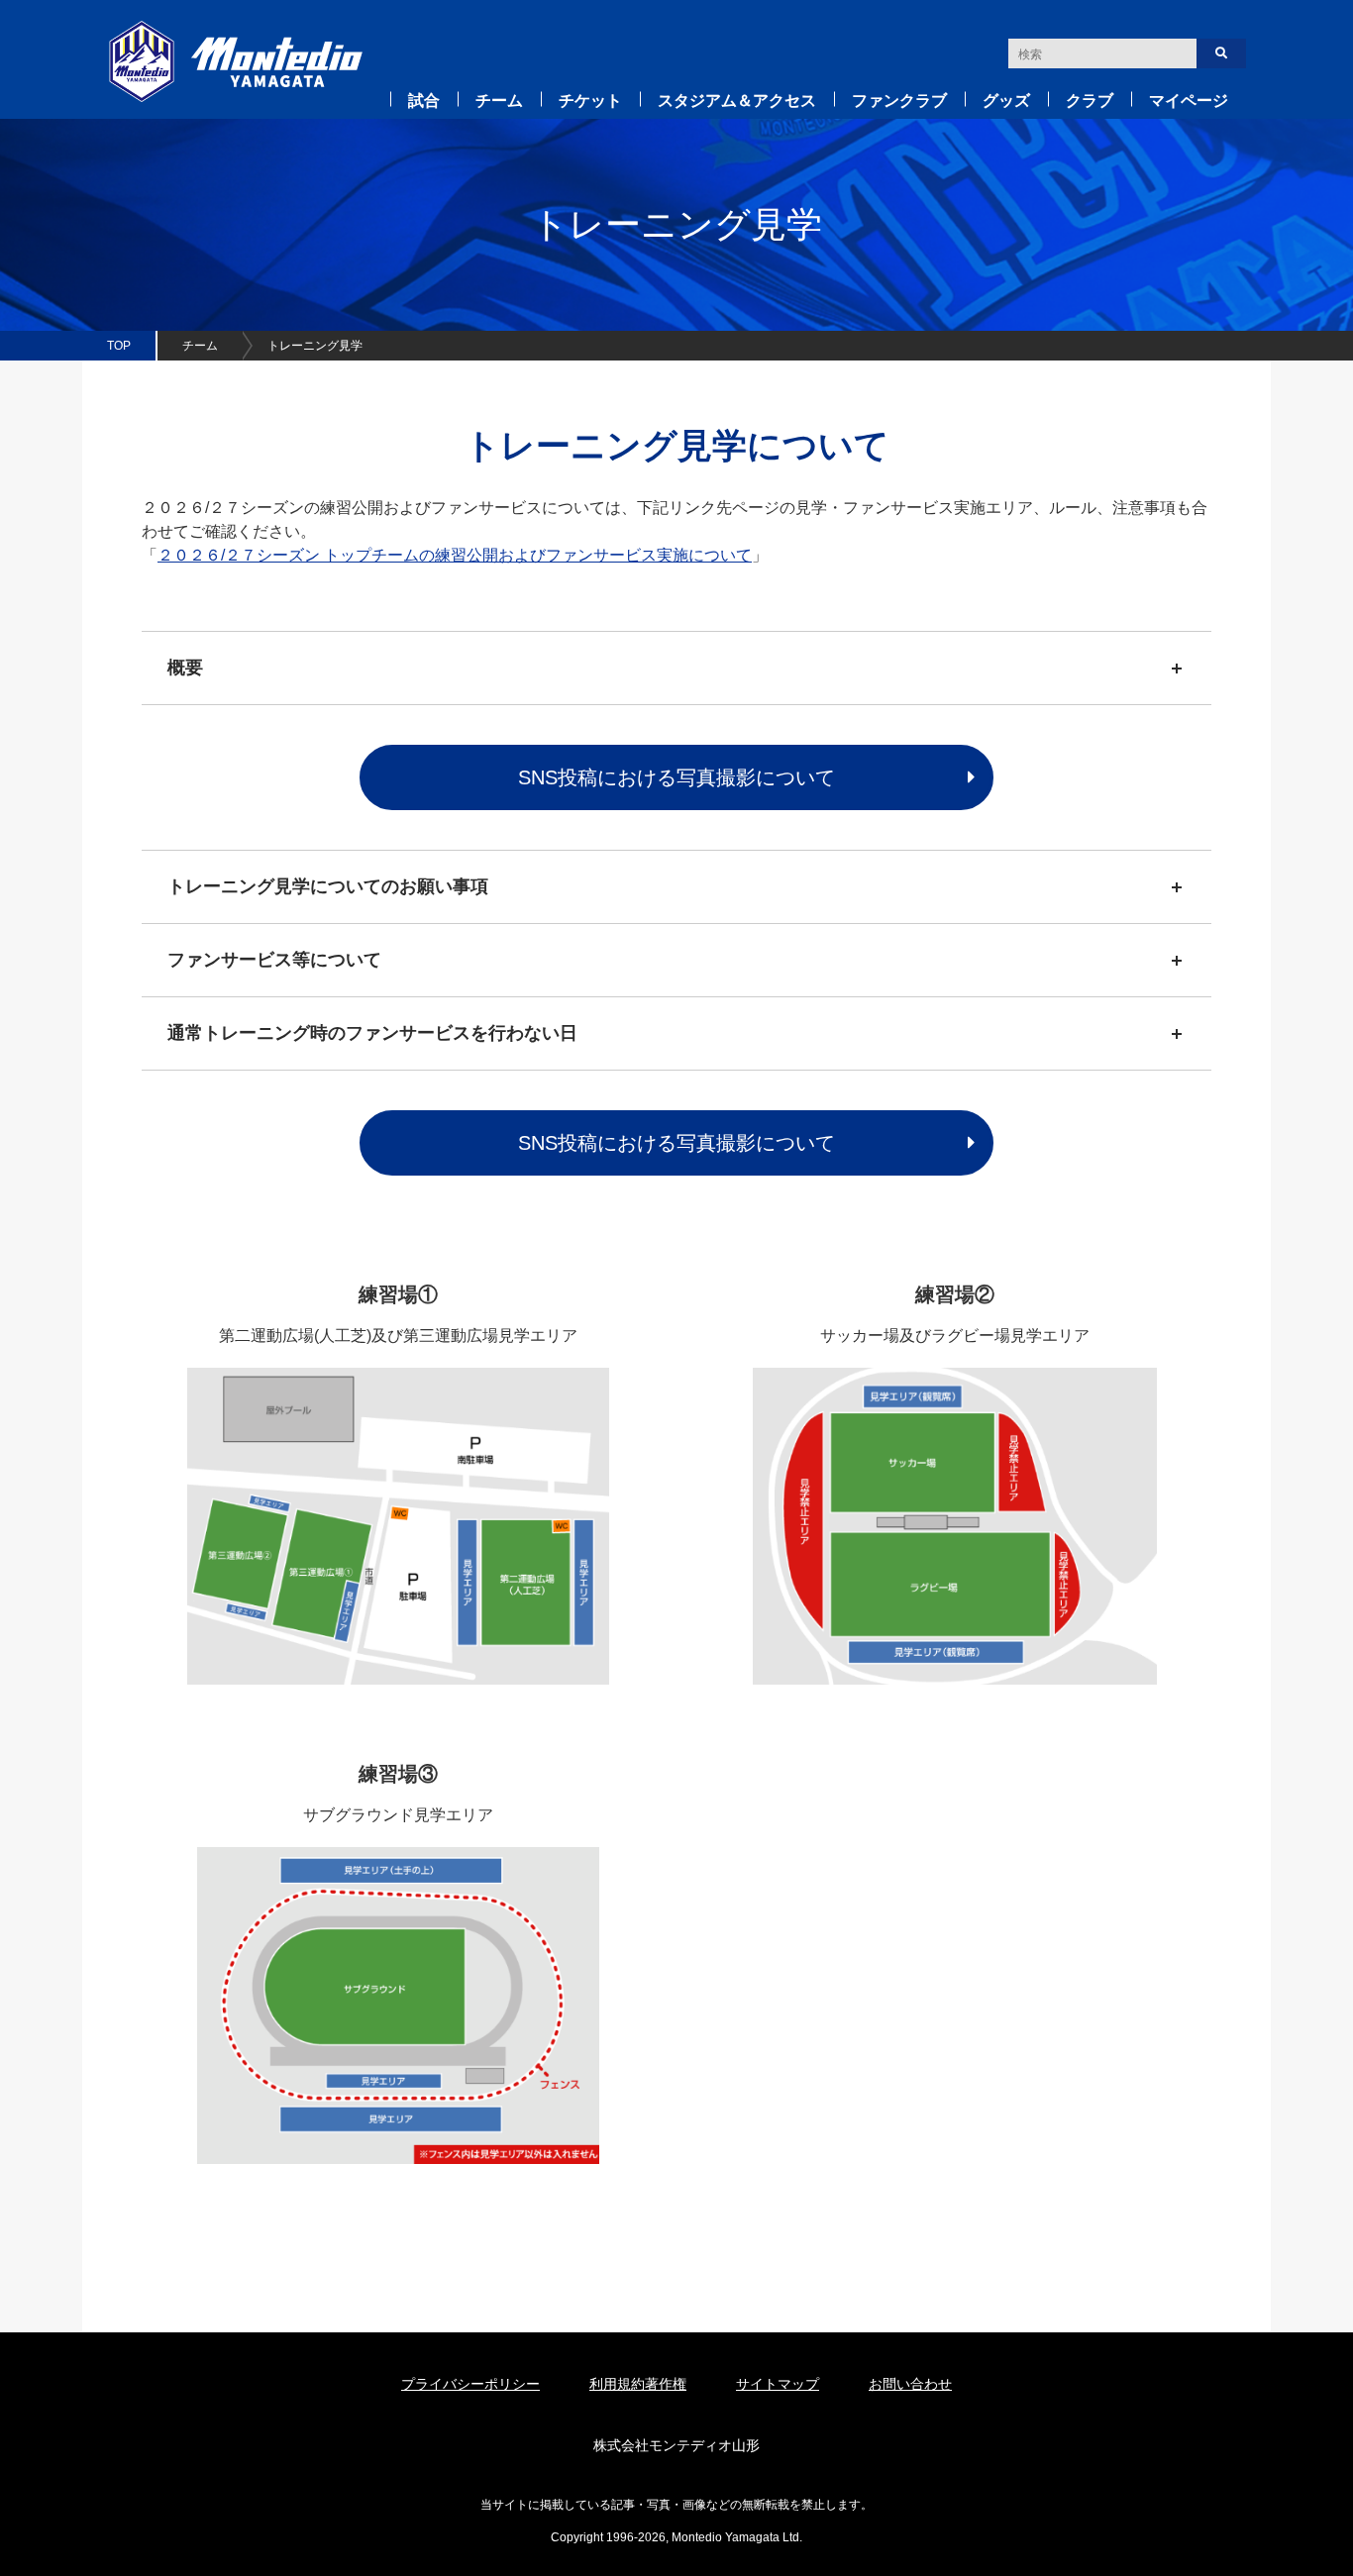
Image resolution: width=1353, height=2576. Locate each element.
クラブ (1090, 101)
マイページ (1189, 101)
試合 (424, 101)
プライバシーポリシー (470, 2384)
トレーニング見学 (315, 346)
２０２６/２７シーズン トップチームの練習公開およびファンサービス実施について (455, 555)
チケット (590, 101)
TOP (119, 346)
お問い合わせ (910, 2384)
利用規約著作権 (638, 2384)
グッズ (1006, 101)
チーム (499, 101)
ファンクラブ (899, 101)
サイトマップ (778, 2384)
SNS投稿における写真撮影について (676, 777)
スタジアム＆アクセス (737, 101)
